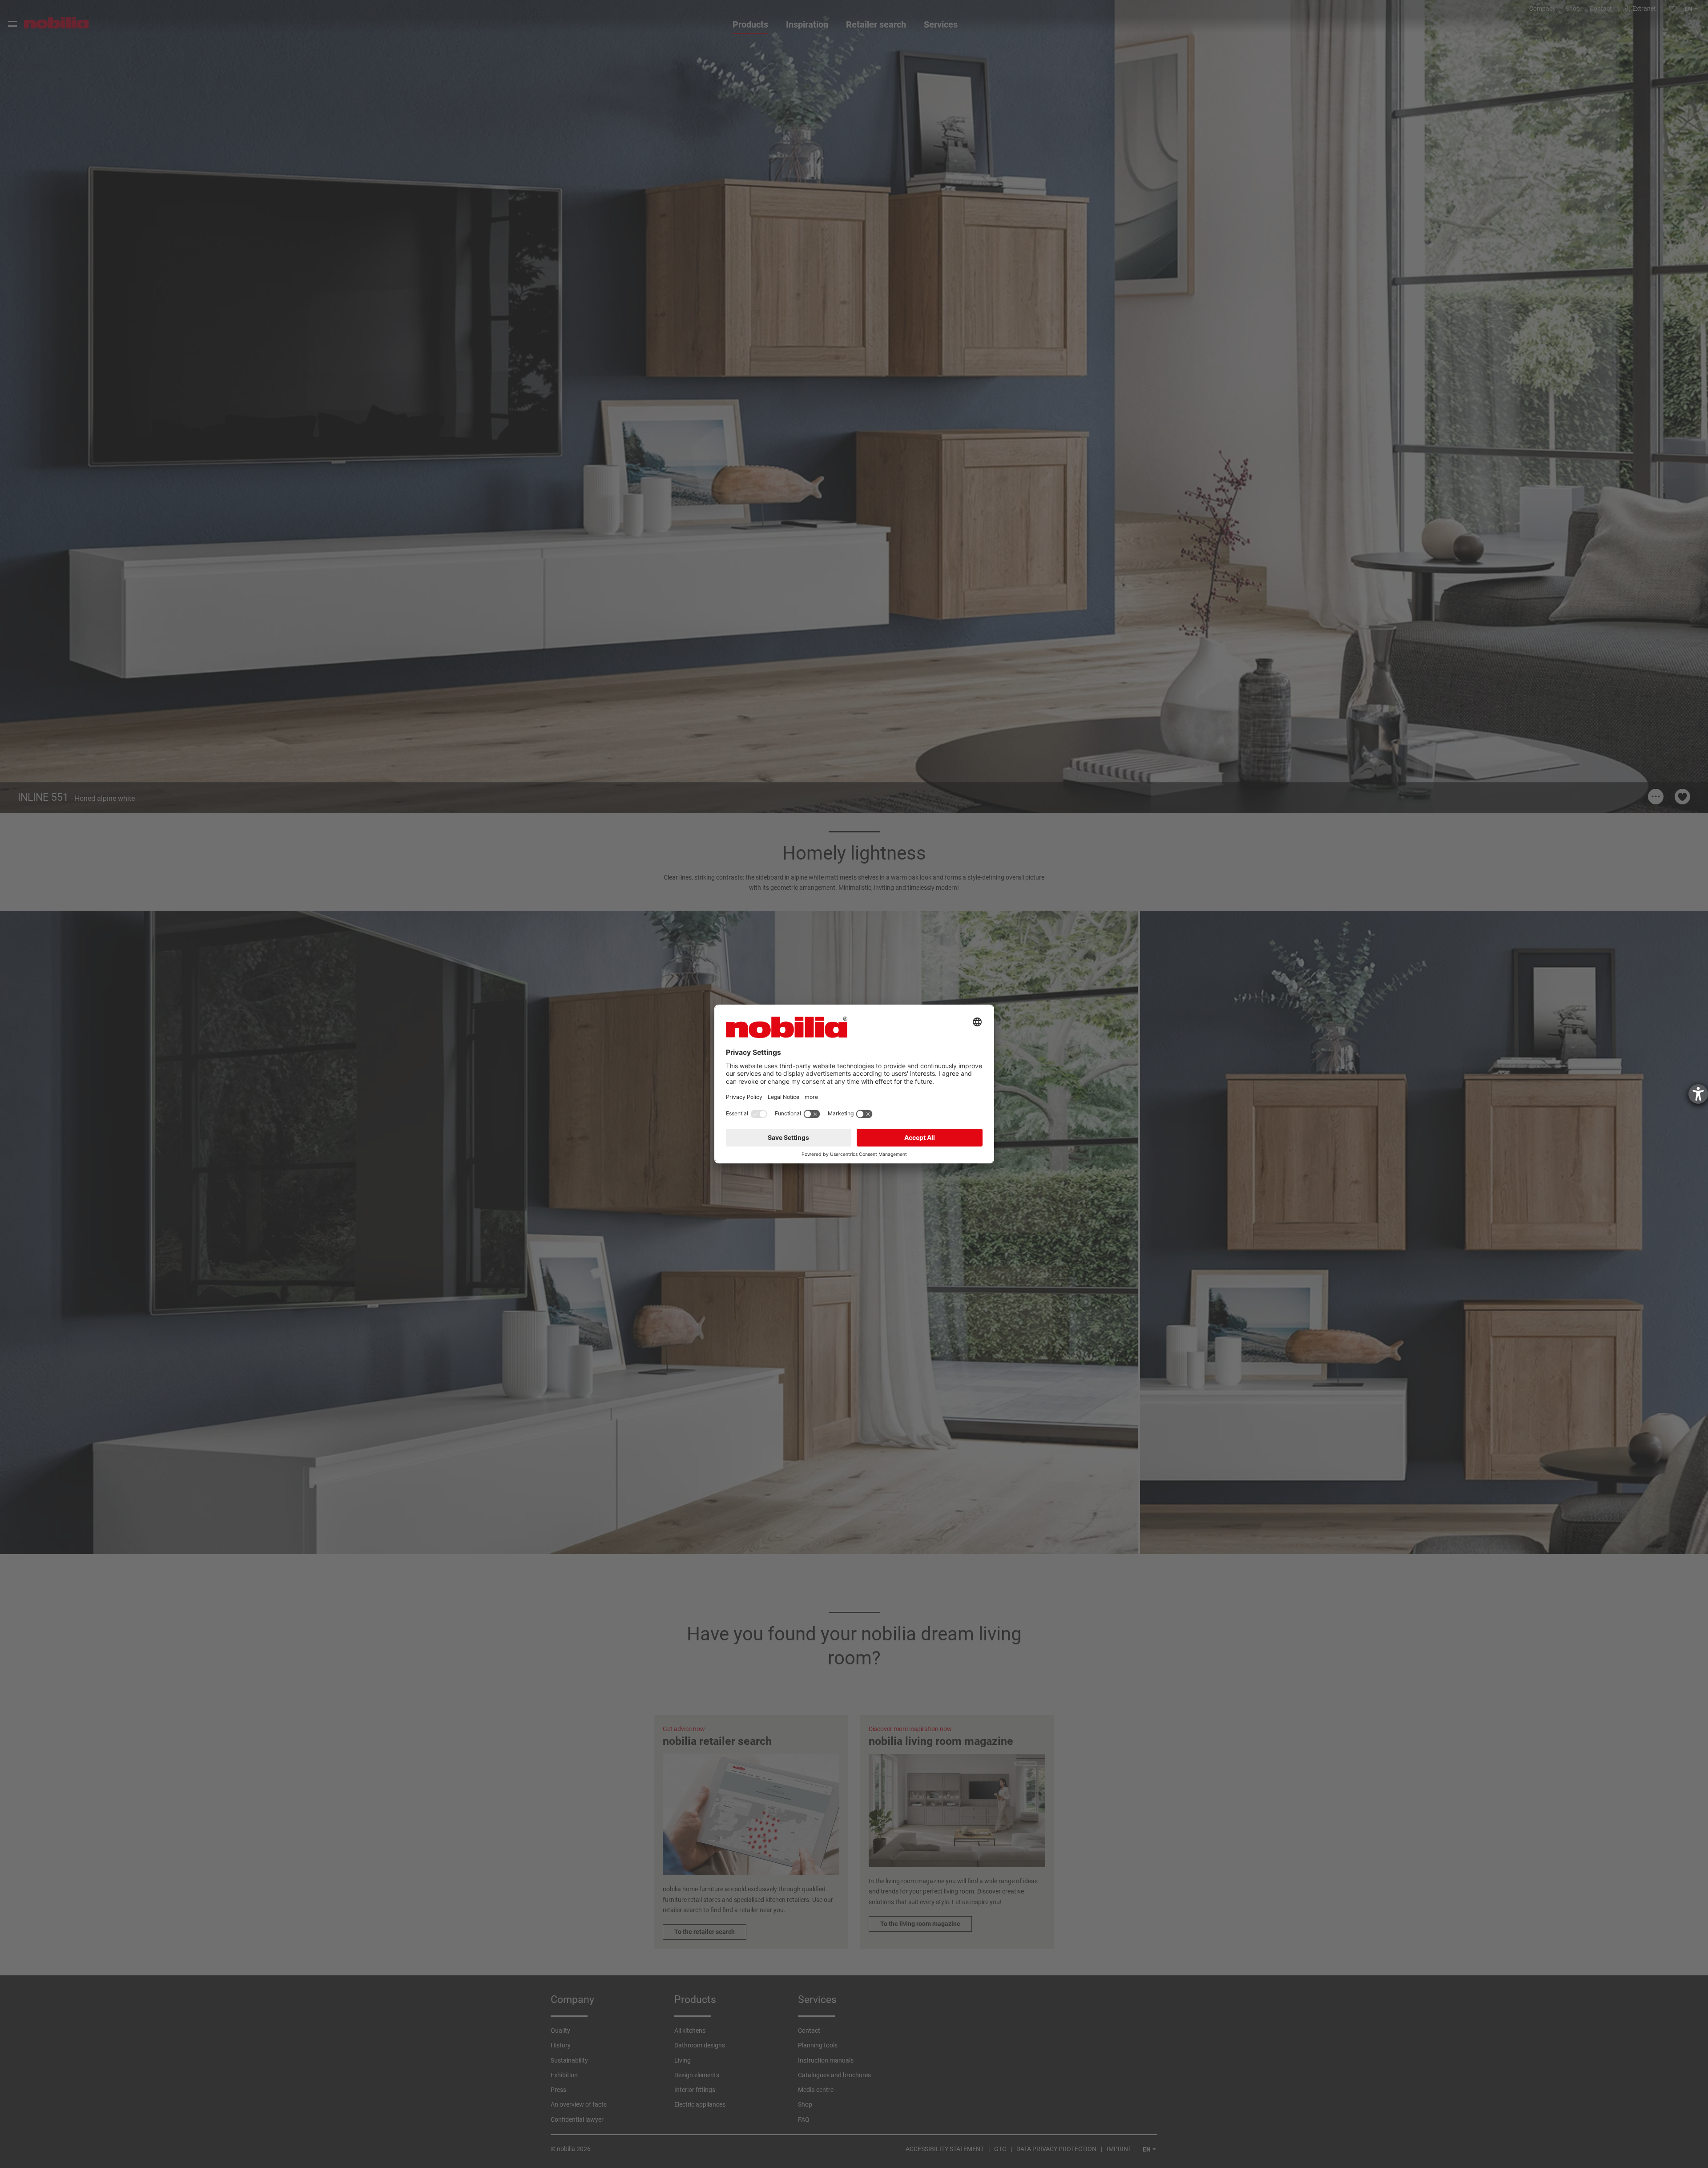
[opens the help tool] (1698, 1094)
